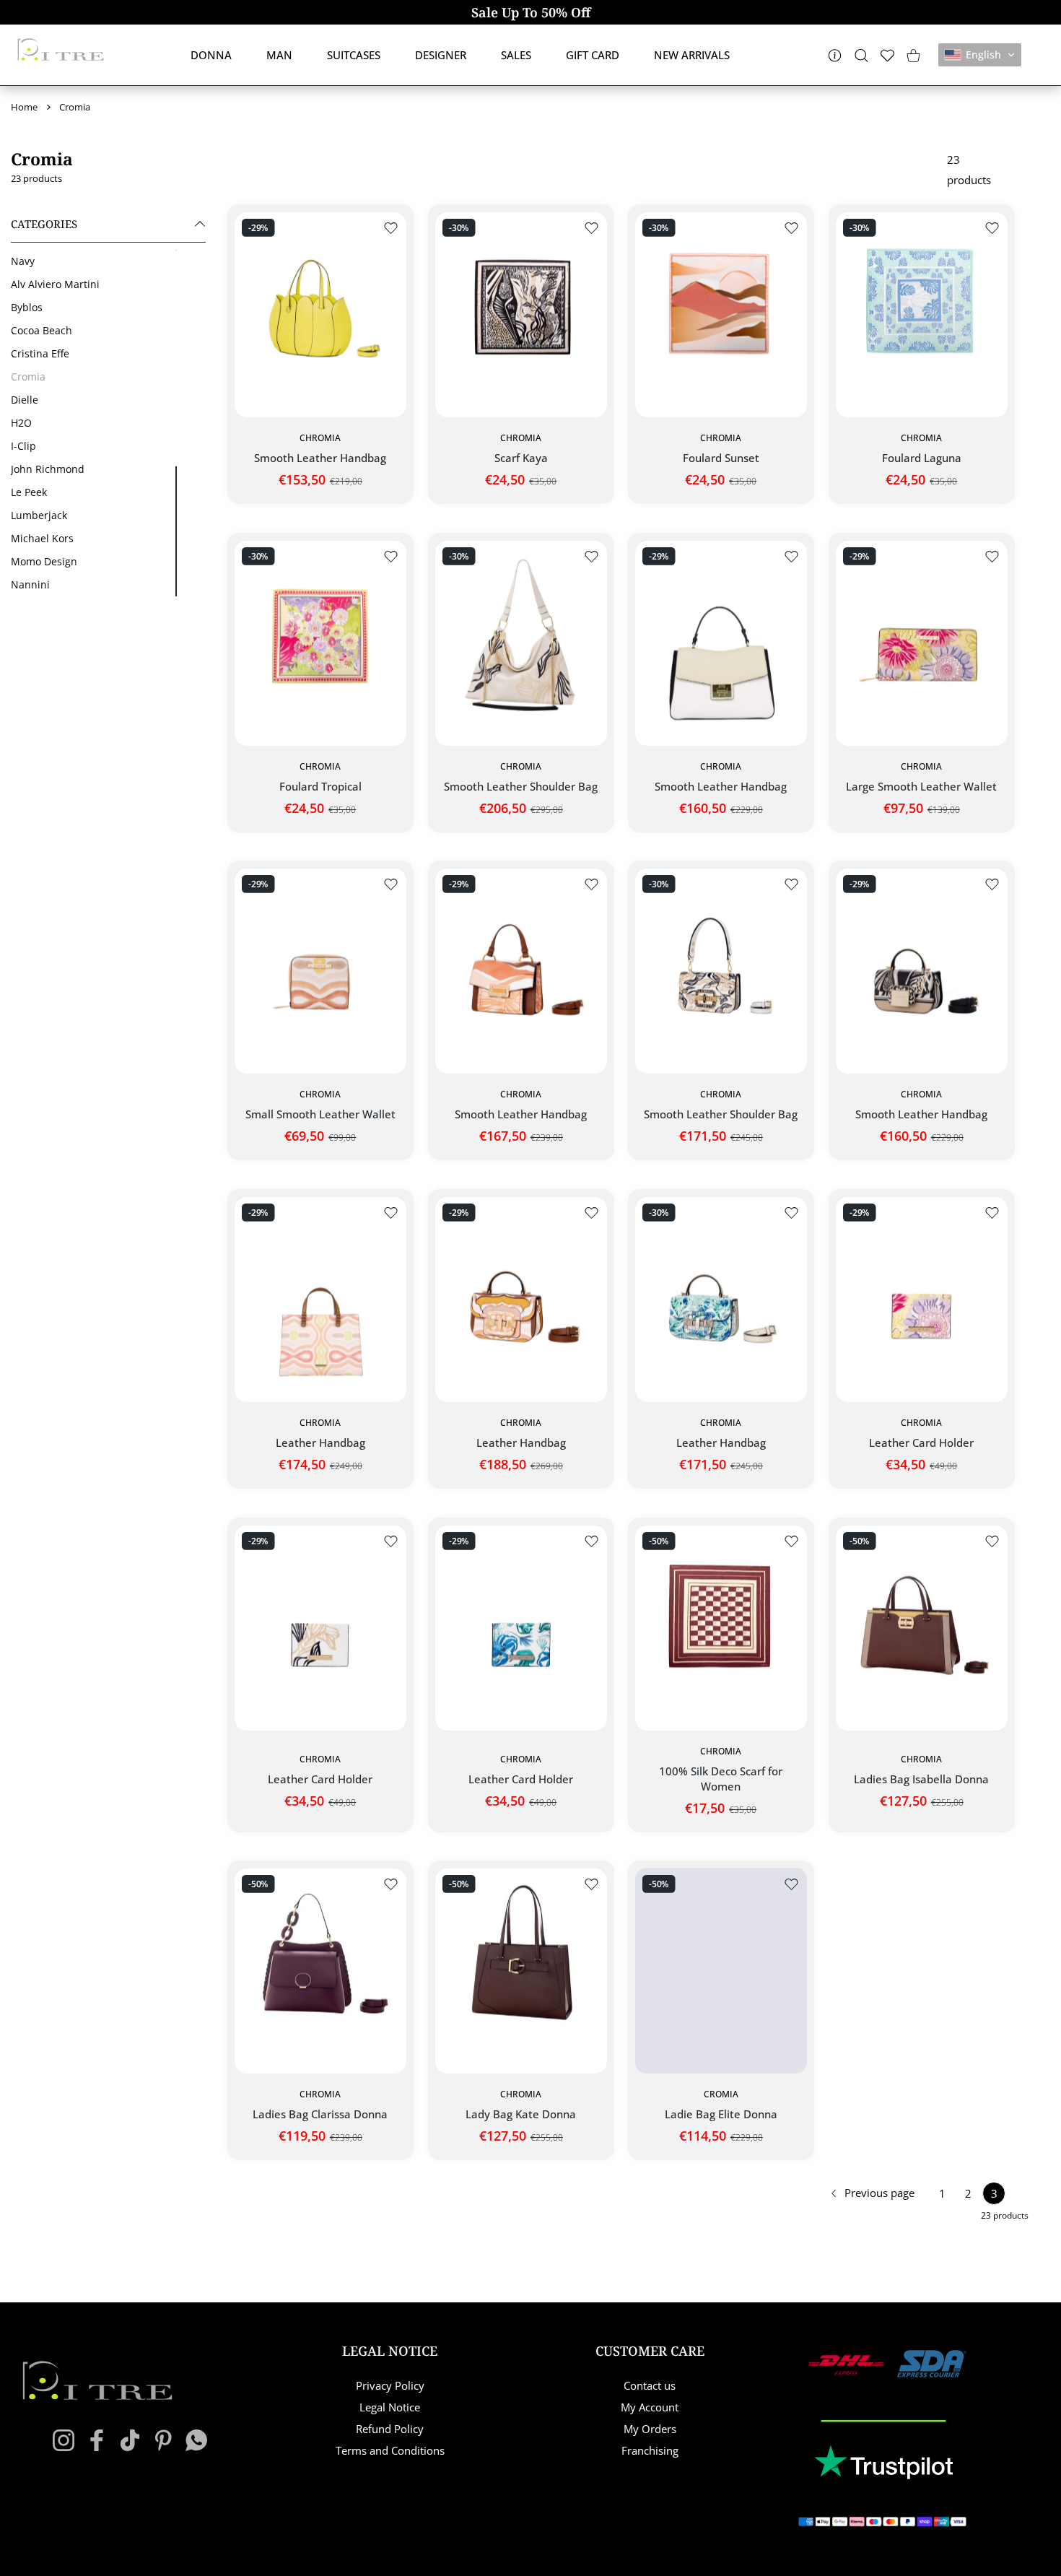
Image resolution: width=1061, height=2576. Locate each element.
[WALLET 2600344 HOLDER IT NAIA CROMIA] (521, 1628)
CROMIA (721, 2094)
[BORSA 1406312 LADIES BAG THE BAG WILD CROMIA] (521, 643)
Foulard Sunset (721, 458)
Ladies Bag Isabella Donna (921, 1779)
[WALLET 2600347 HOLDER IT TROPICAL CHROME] (922, 1299)
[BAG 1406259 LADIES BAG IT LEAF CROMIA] (721, 971)
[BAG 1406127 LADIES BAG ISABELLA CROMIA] (922, 1628)
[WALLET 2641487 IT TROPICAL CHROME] (922, 643)
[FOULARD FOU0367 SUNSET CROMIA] (721, 314)
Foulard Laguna (921, 458)
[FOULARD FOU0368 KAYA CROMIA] (521, 314)
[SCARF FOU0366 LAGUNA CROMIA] (922, 314)
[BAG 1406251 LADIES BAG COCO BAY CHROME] (320, 314)
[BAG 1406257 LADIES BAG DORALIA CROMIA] (320, 1299)
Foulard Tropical (320, 786)
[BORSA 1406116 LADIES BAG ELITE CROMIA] (721, 1971)
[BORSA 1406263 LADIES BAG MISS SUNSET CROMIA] (521, 971)
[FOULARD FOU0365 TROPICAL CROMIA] (320, 643)
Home (24, 107)
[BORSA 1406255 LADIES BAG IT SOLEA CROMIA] (521, 1299)
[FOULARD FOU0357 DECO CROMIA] (721, 1628)
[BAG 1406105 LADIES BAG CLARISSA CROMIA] (320, 1971)
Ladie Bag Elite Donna (721, 2115)
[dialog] (861, 55)
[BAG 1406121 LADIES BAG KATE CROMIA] (521, 1971)
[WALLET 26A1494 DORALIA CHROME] (320, 971)
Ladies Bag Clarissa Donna (320, 2115)
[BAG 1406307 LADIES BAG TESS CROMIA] (721, 643)
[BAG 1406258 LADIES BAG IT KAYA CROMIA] (922, 971)
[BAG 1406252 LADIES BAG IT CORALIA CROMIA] (721, 1299)
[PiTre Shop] (61, 49)
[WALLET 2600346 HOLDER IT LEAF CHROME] (320, 1628)
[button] (980, 55)
